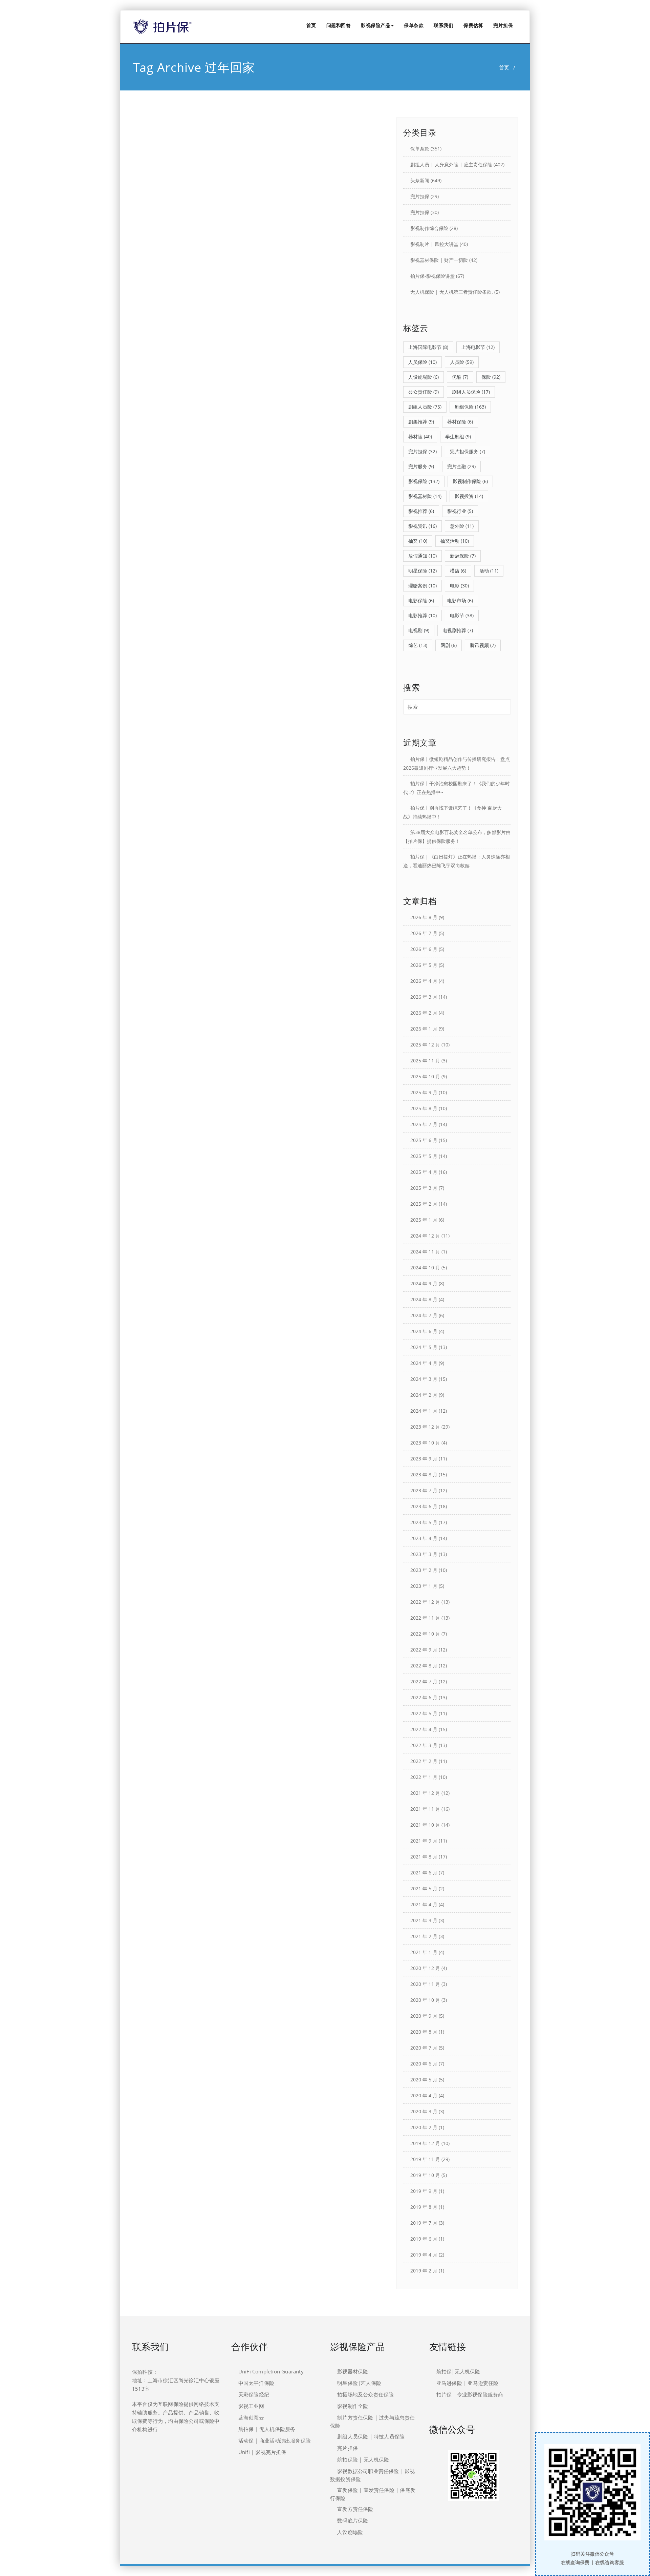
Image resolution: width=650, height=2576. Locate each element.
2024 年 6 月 (424, 1331)
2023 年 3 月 (424, 1554)
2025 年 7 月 (424, 1124)
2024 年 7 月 (424, 1315)
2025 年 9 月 (424, 1092)
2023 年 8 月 (424, 1474)
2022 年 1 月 (424, 1777)
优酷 (460, 377)
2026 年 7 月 (424, 933)
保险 (491, 377)
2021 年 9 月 (424, 1841)
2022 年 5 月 (424, 1713)
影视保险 (424, 481)
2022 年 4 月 (424, 1729)
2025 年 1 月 (424, 1220)
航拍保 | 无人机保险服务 (267, 2429)
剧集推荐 (421, 422)
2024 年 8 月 (424, 1299)
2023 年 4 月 (424, 1538)
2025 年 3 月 (424, 1188)
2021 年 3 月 (424, 1920)
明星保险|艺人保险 (359, 2383)
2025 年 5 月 (424, 1156)
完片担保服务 (468, 451)
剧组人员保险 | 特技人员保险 (371, 2436)
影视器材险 (425, 496)
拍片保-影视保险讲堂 (432, 276)
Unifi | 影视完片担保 (262, 2452)
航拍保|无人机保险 (458, 2371)
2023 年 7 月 (424, 1490)
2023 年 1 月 (424, 1586)
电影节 (462, 615)
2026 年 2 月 (424, 1013)
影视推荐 (421, 511)
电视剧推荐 (458, 630)
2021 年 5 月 (424, 1888)
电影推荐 (422, 615)
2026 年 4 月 (424, 981)
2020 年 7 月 (424, 2048)
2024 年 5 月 (424, 1347)
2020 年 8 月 (424, 2032)
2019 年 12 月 (425, 2143)
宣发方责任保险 (355, 2509)
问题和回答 (339, 25)
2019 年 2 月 (424, 2271)
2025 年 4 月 (424, 1172)
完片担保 (503, 25)
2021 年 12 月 (425, 1793)
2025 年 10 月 (425, 1076)
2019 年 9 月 (424, 2191)
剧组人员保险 (471, 392)
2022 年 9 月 (424, 1650)
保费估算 (473, 25)
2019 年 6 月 (424, 2239)
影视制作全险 (353, 2406)
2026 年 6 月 (424, 949)
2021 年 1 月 (424, 1952)
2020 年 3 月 (424, 2111)
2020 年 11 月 (425, 1984)
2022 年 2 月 (424, 1761)
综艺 (418, 645)
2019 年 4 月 (424, 2255)
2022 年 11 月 (425, 1618)
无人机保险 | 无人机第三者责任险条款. (452, 292)
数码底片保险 (353, 2520)
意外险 (462, 526)
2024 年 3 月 (424, 1379)
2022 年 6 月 (424, 1697)
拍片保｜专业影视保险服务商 (470, 2394)
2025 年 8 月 (424, 1108)
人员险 (462, 362)
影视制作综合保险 (429, 228)
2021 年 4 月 (424, 1904)
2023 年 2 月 (424, 1570)
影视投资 (469, 496)
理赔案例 (422, 586)
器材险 (420, 437)
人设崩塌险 (424, 377)
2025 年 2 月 (424, 1204)
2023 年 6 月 (424, 1506)
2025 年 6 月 (424, 1140)
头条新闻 (420, 180)
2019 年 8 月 (424, 2207)
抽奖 (418, 541)
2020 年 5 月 (424, 2080)
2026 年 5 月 (424, 965)
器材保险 (460, 422)
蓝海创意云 (251, 2417)
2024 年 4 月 (424, 1363)
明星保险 (422, 571)
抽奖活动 (455, 541)
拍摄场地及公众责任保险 (365, 2394)
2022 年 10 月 (425, 1634)
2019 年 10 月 (425, 2175)
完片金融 (461, 466)
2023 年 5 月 (424, 1522)
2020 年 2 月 (424, 2127)
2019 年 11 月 (425, 2159)
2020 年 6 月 (424, 2064)
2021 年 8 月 (424, 1857)
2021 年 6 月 (424, 1873)
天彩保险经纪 (254, 2394)
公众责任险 (424, 392)
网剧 (449, 645)
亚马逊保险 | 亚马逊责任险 (468, 2383)
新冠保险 (463, 556)
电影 (459, 586)
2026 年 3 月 (424, 997)
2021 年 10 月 (425, 1825)
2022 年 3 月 (424, 1745)
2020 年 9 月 (424, 2016)
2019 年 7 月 (424, 2223)
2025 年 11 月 (425, 1061)
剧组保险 (470, 407)
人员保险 (422, 362)
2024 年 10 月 (425, 1268)
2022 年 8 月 (424, 1666)
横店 (458, 571)
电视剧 (419, 630)
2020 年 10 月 (425, 2000)
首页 (311, 25)
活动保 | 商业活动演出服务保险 (275, 2440)
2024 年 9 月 (424, 1283)
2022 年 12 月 (425, 1602)
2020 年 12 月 (425, 1968)
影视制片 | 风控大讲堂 (434, 244)
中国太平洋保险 (256, 2383)
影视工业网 (251, 2406)
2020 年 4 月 (424, 2095)
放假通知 (422, 556)
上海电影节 (478, 347)
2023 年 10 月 (425, 1443)
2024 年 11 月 (425, 1252)
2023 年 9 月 (424, 1459)
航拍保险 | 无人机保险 (363, 2459)
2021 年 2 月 (424, 1936)
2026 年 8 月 (424, 917)
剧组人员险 (425, 407)
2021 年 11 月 (425, 1809)
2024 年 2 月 (424, 1395)
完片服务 (421, 466)
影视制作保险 (470, 481)
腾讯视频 (483, 645)
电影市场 (460, 600)
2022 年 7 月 (424, 1681)
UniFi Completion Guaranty (271, 2371)
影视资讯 (422, 526)
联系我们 (443, 25)
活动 (489, 571)
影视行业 (460, 511)
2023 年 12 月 (425, 1427)
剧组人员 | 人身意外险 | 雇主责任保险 (451, 164)
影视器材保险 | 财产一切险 (439, 260)
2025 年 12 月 (425, 1045)
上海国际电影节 (428, 347)
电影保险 (421, 600)
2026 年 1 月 (424, 1029)
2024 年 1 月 (424, 1411)
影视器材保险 (353, 2371)
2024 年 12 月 (425, 1236)
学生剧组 (458, 437)
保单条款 (414, 25)
